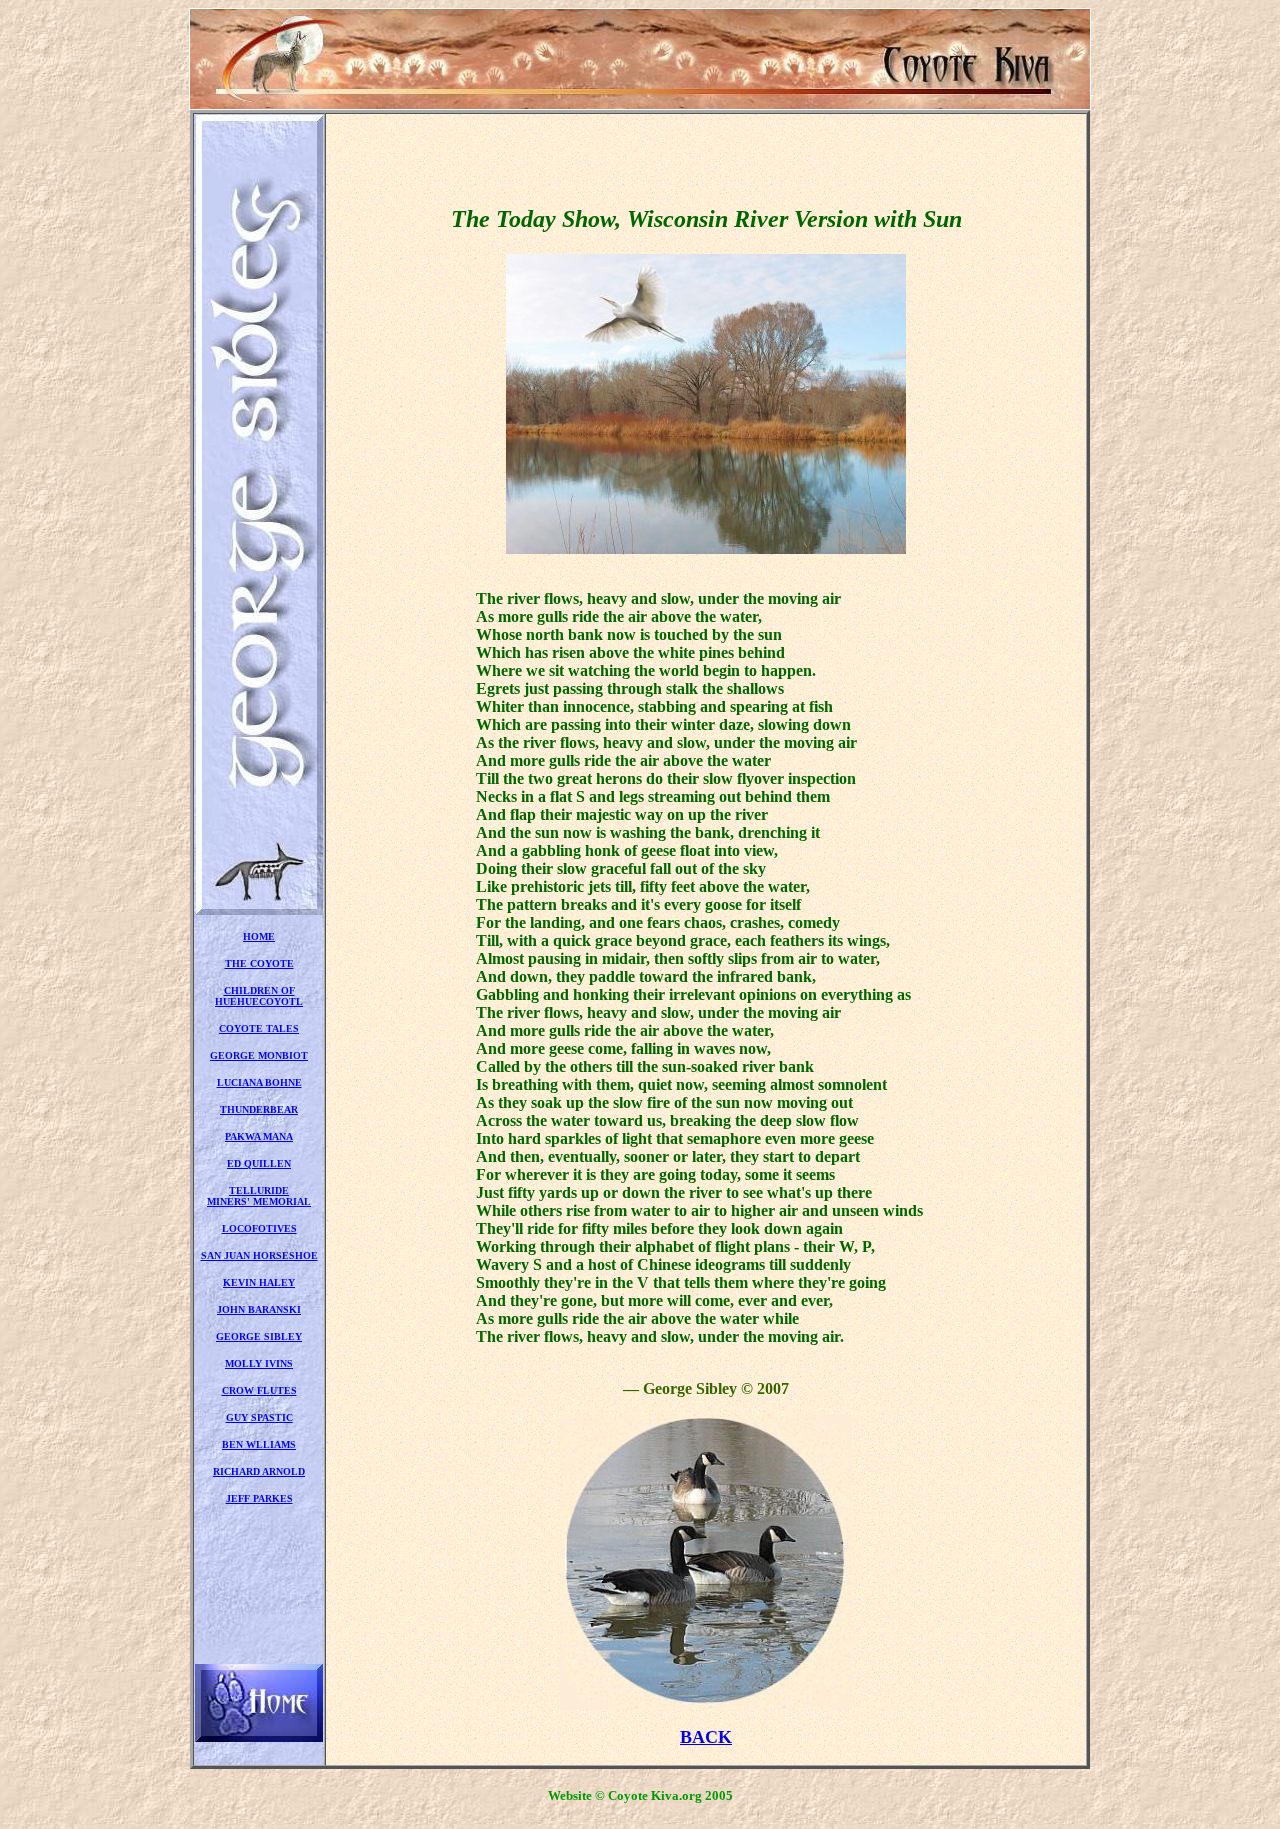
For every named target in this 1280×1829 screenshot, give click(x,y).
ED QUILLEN (259, 1163)
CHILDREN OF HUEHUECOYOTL (259, 996)
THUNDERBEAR (259, 1109)
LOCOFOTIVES (259, 1228)
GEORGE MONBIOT (259, 1055)
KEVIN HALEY (259, 1282)
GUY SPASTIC (259, 1417)
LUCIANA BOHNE (259, 1082)
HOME (259, 936)
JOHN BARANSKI (259, 1309)
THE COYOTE (259, 963)
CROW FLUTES (259, 1390)
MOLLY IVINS (259, 1363)
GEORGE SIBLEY (259, 1336)
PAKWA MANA (259, 1136)
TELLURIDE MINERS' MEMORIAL (259, 1196)
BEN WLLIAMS (259, 1444)
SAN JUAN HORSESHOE (259, 1255)
